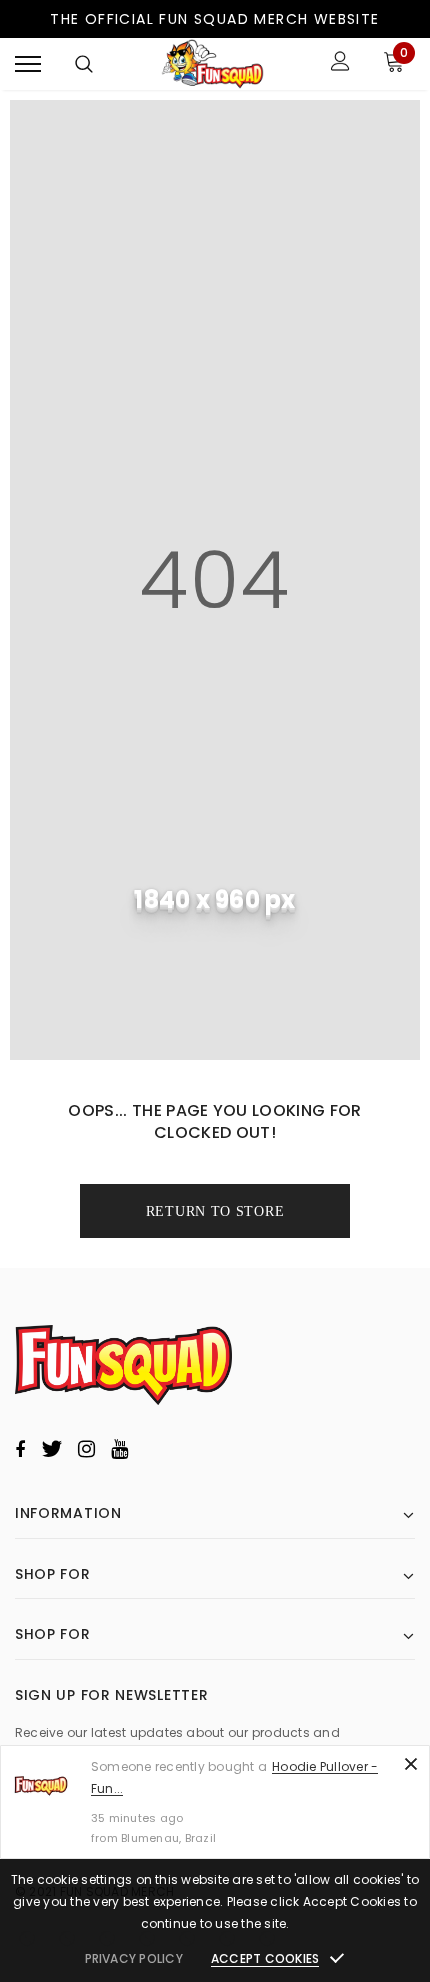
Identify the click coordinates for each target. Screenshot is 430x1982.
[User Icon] (340, 63)
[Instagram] (86, 1449)
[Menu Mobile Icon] (28, 63)
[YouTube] (119, 1449)
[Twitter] (51, 1449)
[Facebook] (20, 1449)
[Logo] (213, 64)
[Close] (411, 1764)
